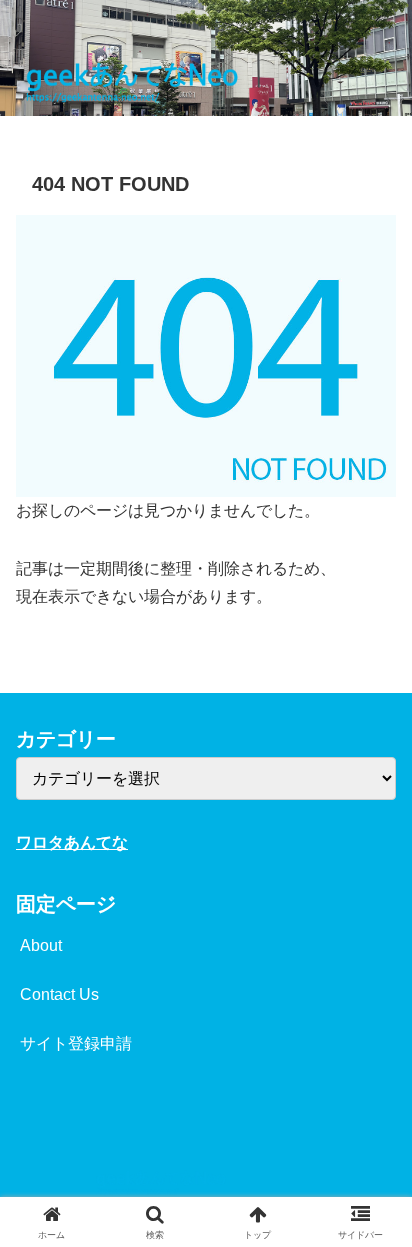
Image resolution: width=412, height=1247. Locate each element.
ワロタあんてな (72, 842)
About (41, 945)
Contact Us (59, 994)
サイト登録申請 (76, 1043)
